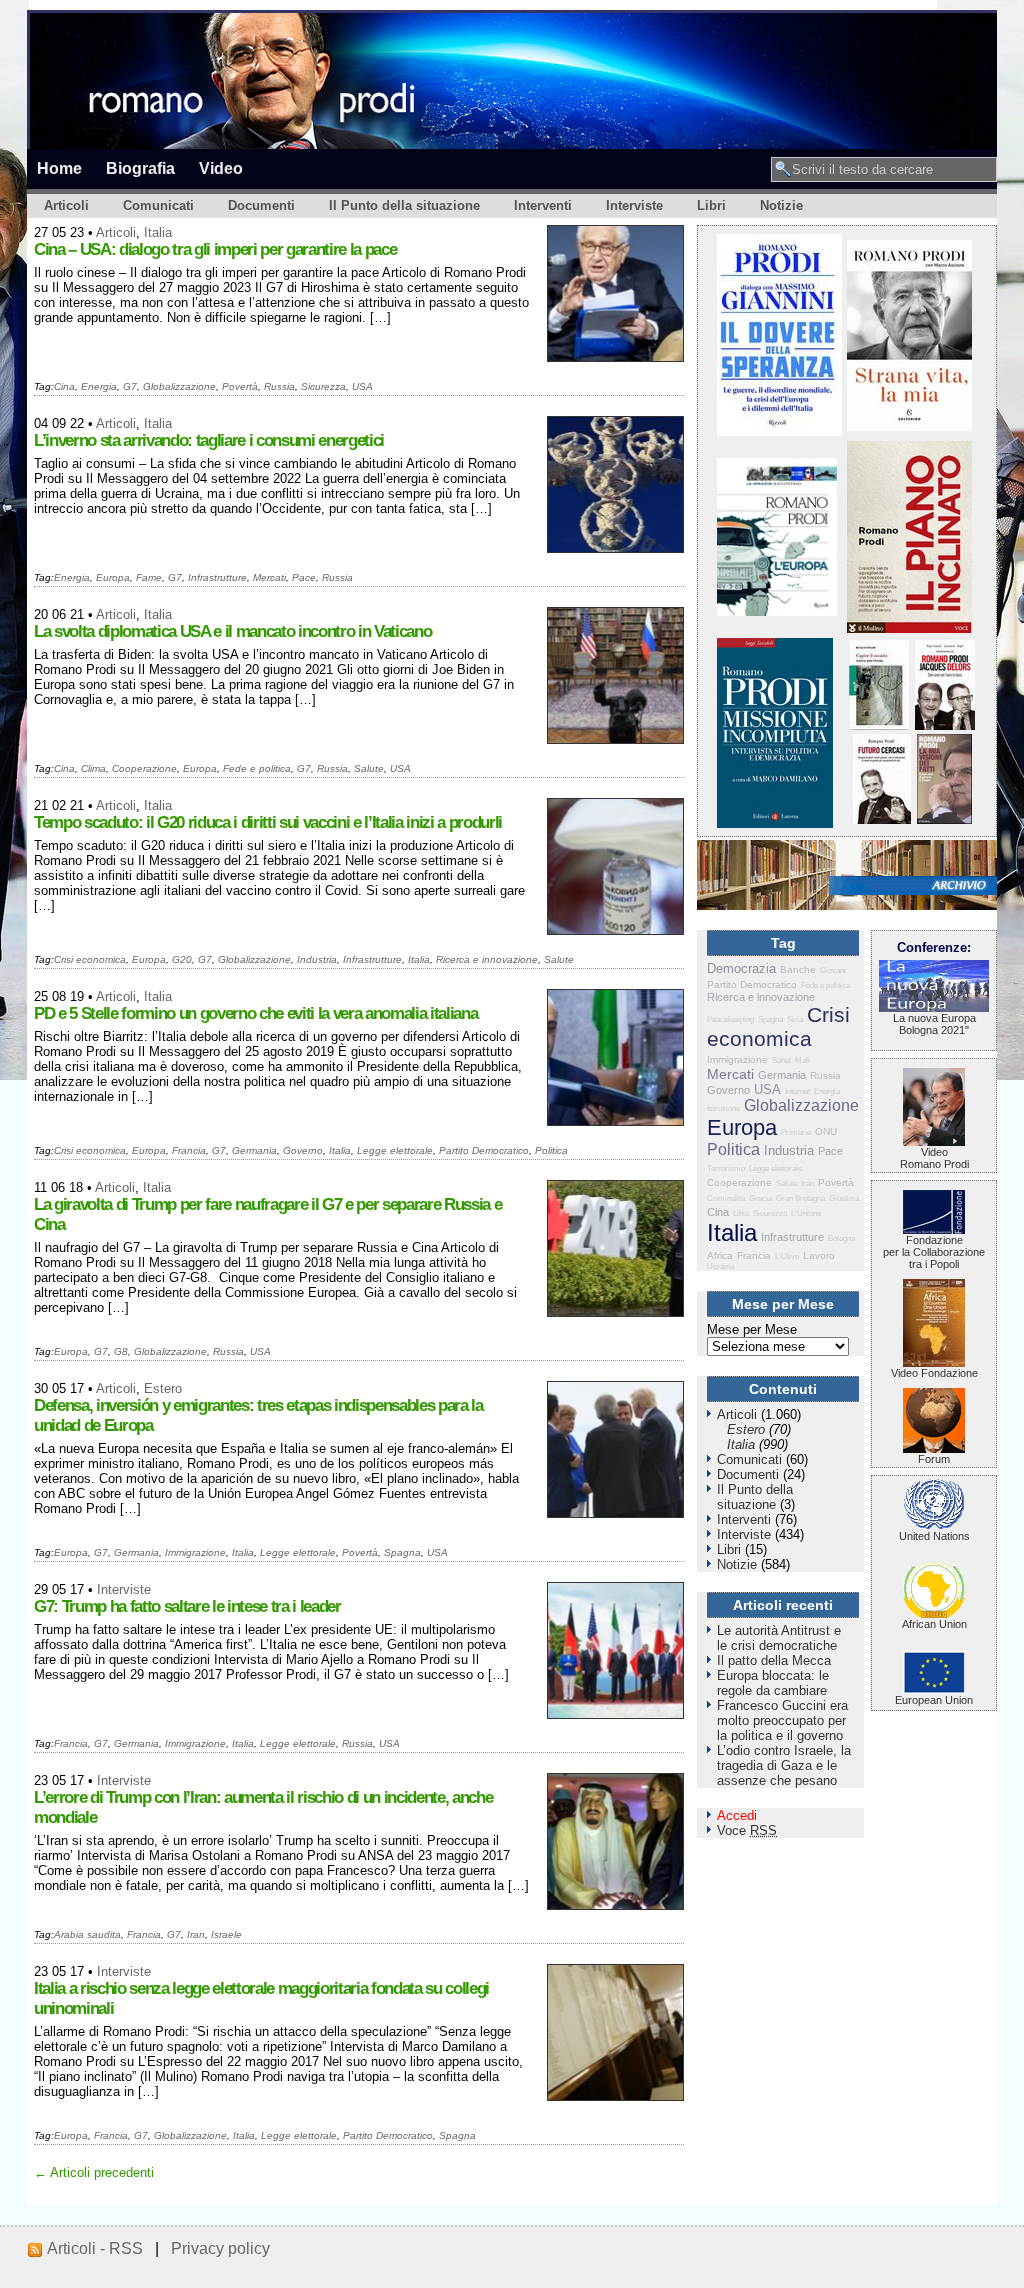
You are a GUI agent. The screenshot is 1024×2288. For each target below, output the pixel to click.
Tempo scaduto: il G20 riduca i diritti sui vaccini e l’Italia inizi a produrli (268, 822)
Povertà (240, 386)
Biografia (140, 168)
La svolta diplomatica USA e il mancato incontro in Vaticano (232, 631)
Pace (304, 577)
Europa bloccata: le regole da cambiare (773, 1683)
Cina (64, 386)
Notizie (781, 205)
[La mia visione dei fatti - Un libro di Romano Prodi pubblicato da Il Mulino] (944, 819)
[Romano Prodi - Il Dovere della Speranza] (779, 431)
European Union (934, 1700)
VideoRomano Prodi (934, 1158)
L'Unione (806, 1213)
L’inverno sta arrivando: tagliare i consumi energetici (209, 440)
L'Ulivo (787, 1256)
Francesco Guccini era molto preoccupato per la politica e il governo (782, 1720)
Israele (226, 1934)
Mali (802, 1060)
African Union (934, 1624)
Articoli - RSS (95, 2248)
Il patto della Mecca (774, 1660)
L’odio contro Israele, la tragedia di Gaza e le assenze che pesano (784, 1765)
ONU (826, 1131)
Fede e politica (257, 768)
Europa (113, 577)
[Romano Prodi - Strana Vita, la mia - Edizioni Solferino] (909, 426)
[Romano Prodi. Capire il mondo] (879, 725)
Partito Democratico (484, 1150)
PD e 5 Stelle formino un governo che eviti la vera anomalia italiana (255, 1013)
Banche (798, 969)
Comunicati (158, 205)
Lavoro (819, 1255)
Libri (711, 205)
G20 (182, 959)
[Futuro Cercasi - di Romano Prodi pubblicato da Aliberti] (882, 819)
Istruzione (723, 1108)
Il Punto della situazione (404, 205)
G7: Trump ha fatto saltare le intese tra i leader (187, 1606)
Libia (741, 1213)
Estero (163, 1388)
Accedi (737, 1815)
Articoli (66, 205)
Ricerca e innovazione (487, 959)
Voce (747, 1830)
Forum (934, 1459)
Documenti (261, 205)
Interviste (634, 205)
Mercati (269, 577)
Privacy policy (220, 2248)
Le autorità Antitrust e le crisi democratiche (779, 1638)
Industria (317, 959)
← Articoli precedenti (94, 2172)
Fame (149, 577)
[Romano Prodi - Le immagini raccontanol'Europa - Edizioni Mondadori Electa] (777, 611)
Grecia (760, 1198)
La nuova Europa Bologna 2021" (934, 1024)
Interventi (543, 205)
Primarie (796, 1132)
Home (59, 168)
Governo (303, 1150)
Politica (551, 1150)
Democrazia (741, 968)
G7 (130, 386)
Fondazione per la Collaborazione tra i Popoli (934, 1252)
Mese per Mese (752, 1329)
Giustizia (844, 1198)
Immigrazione (195, 1552)
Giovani (833, 970)
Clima (93, 768)
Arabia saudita (87, 1934)
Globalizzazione (179, 386)
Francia (189, 1150)
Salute (369, 768)
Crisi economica (90, 959)
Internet (797, 1091)
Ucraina (720, 1266)
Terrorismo (726, 1168)
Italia (158, 232)
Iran (196, 1934)
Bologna (841, 1238)
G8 (121, 1351)
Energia (99, 386)
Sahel (781, 1060)
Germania (254, 1150)
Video (221, 168)
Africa (720, 1255)
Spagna (402, 1552)
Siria (795, 1019)
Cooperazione (144, 768)
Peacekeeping (730, 1019)
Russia (279, 386)
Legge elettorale (395, 1150)
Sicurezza (323, 386)
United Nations (934, 1536)
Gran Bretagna (800, 1198)
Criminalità (726, 1198)
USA (362, 386)
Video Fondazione (934, 1373)
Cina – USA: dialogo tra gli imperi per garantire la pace (215, 249)
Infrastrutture (217, 577)
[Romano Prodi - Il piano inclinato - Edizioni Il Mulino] (909, 628)
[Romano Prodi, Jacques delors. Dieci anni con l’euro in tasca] (945, 725)
